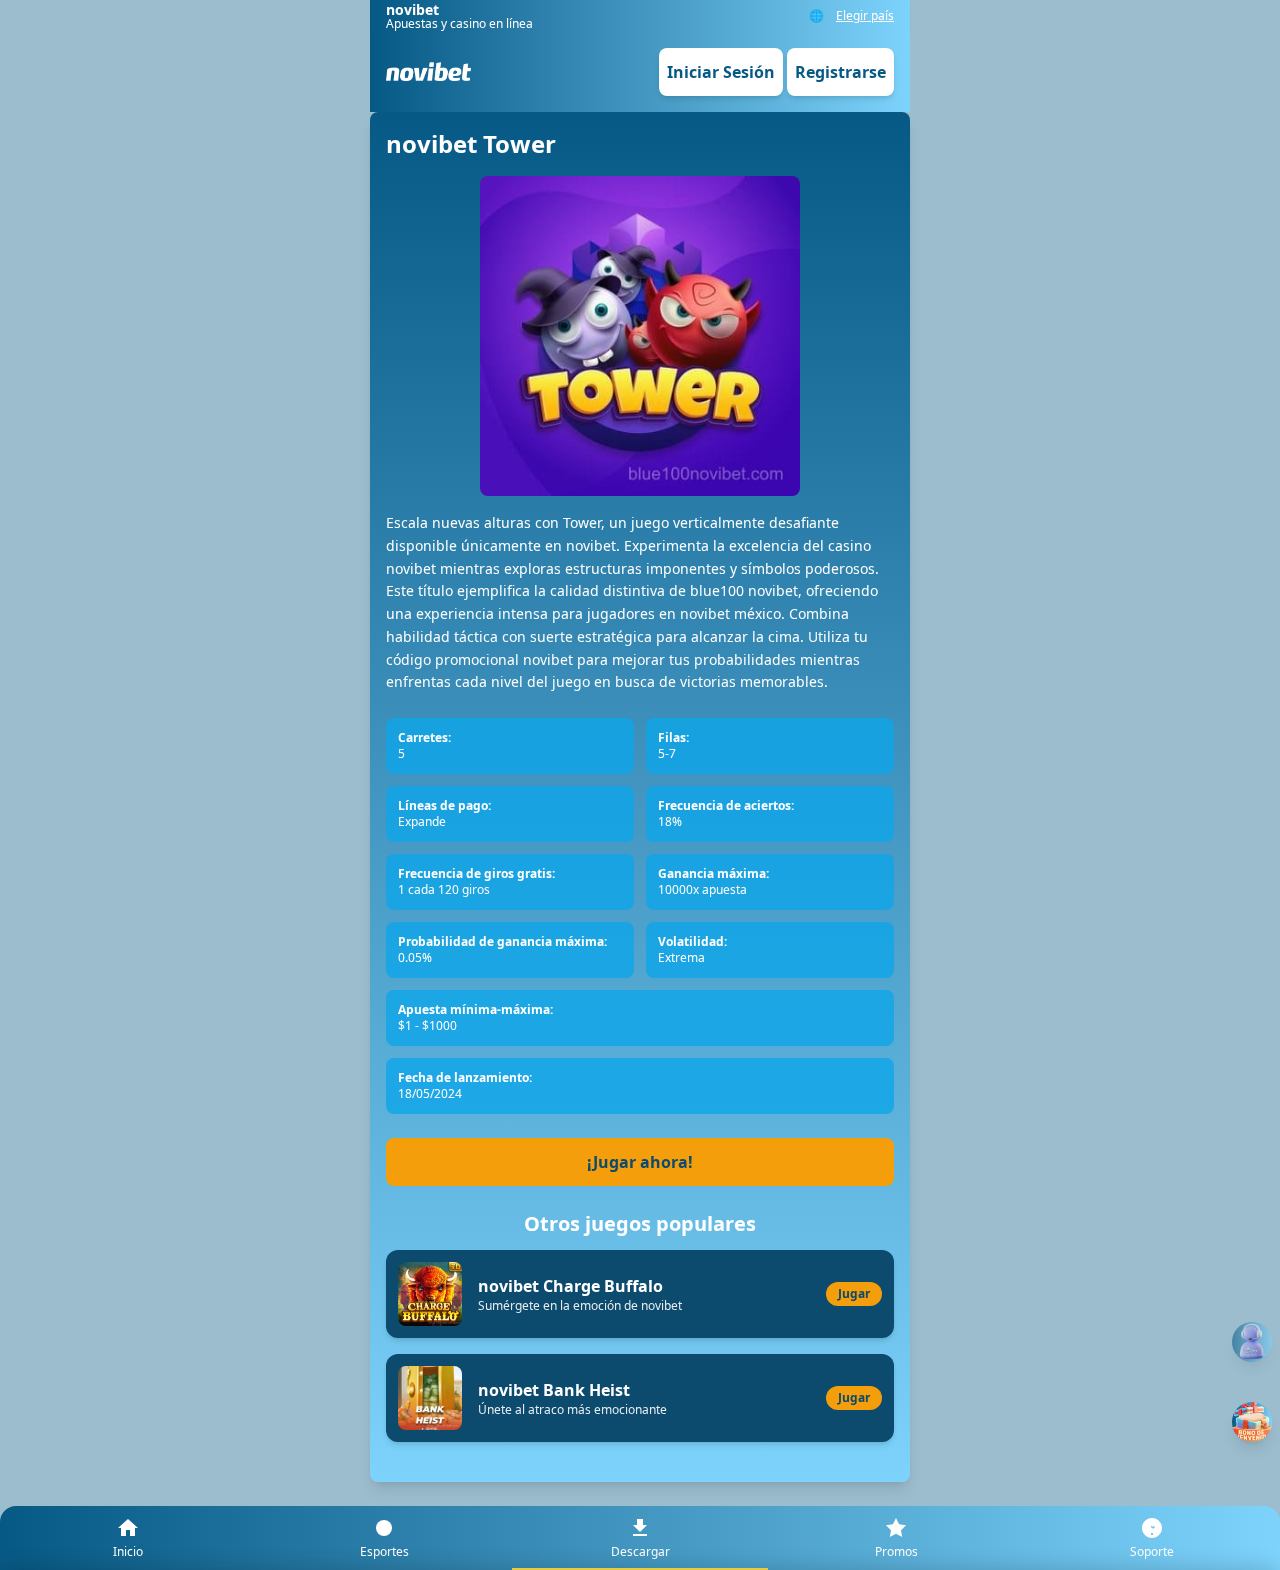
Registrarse (840, 72)
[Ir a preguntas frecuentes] (1252, 1342)
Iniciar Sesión (721, 72)
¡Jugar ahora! (640, 1162)
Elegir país (865, 16)
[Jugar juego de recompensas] (1252, 1422)
